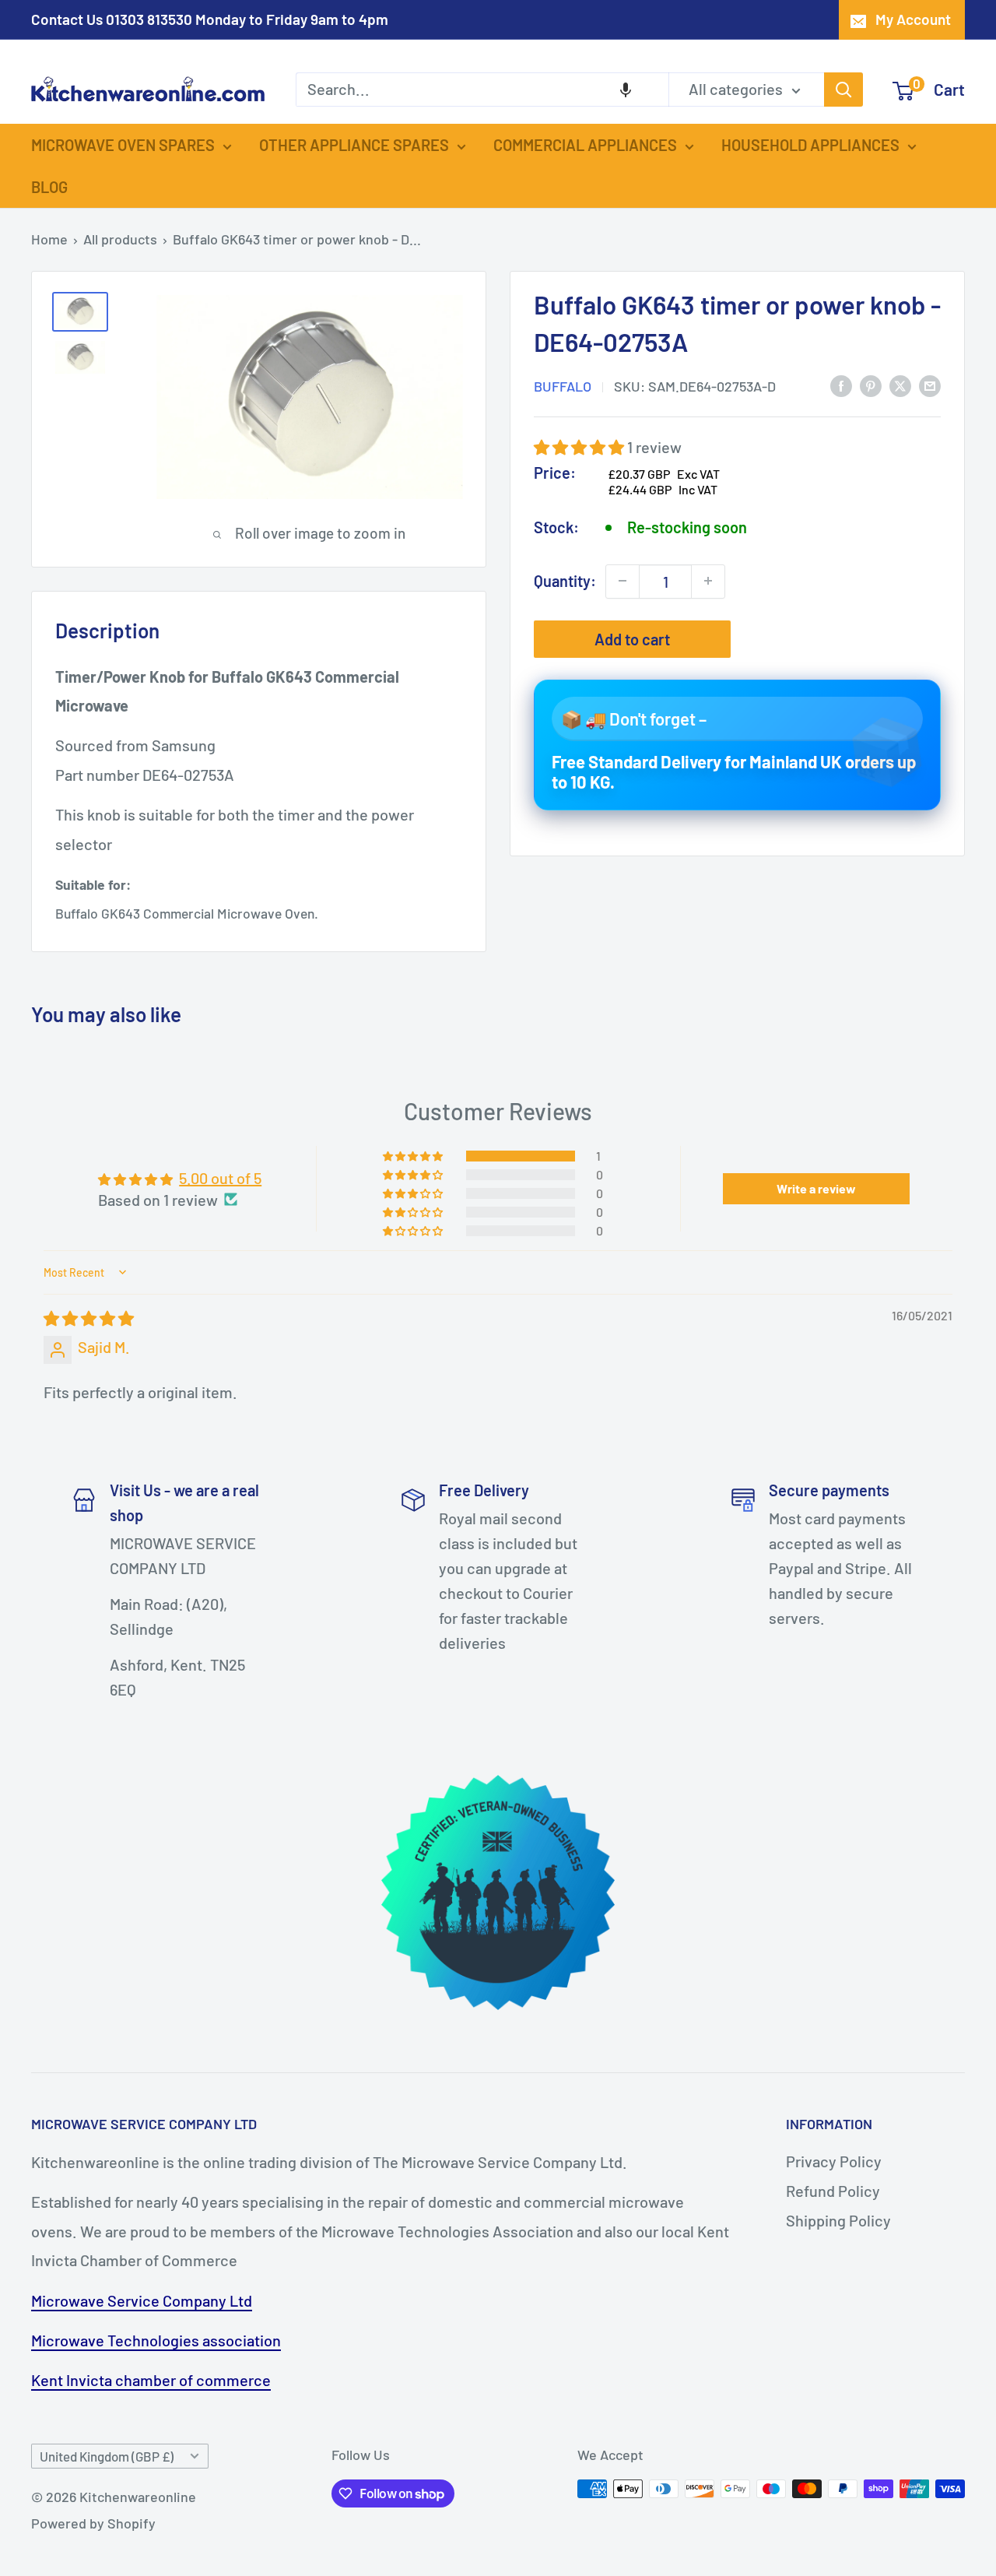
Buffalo (563, 385)
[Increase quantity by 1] (708, 581)
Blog (49, 187)
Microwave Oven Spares (123, 145)
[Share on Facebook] (841, 384)
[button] (626, 90)
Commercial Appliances (585, 145)
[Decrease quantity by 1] (622, 581)
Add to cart (632, 638)
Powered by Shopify (93, 2523)
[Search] (843, 90)
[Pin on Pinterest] (871, 384)
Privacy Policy (834, 2161)
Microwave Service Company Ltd (142, 2300)
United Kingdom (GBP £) (107, 2456)
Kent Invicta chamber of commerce (151, 2380)
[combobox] (482, 90)
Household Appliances (810, 145)
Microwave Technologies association (156, 2340)
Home (49, 239)
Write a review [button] (816, 1188)
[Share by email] (930, 384)
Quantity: (565, 580)
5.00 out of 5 (220, 1178)
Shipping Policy (838, 2220)
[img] (89, 1318)
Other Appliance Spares (354, 145)
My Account (913, 19)
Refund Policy (833, 2191)
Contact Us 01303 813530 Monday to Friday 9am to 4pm (210, 19)
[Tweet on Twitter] (900, 384)
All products (120, 239)
